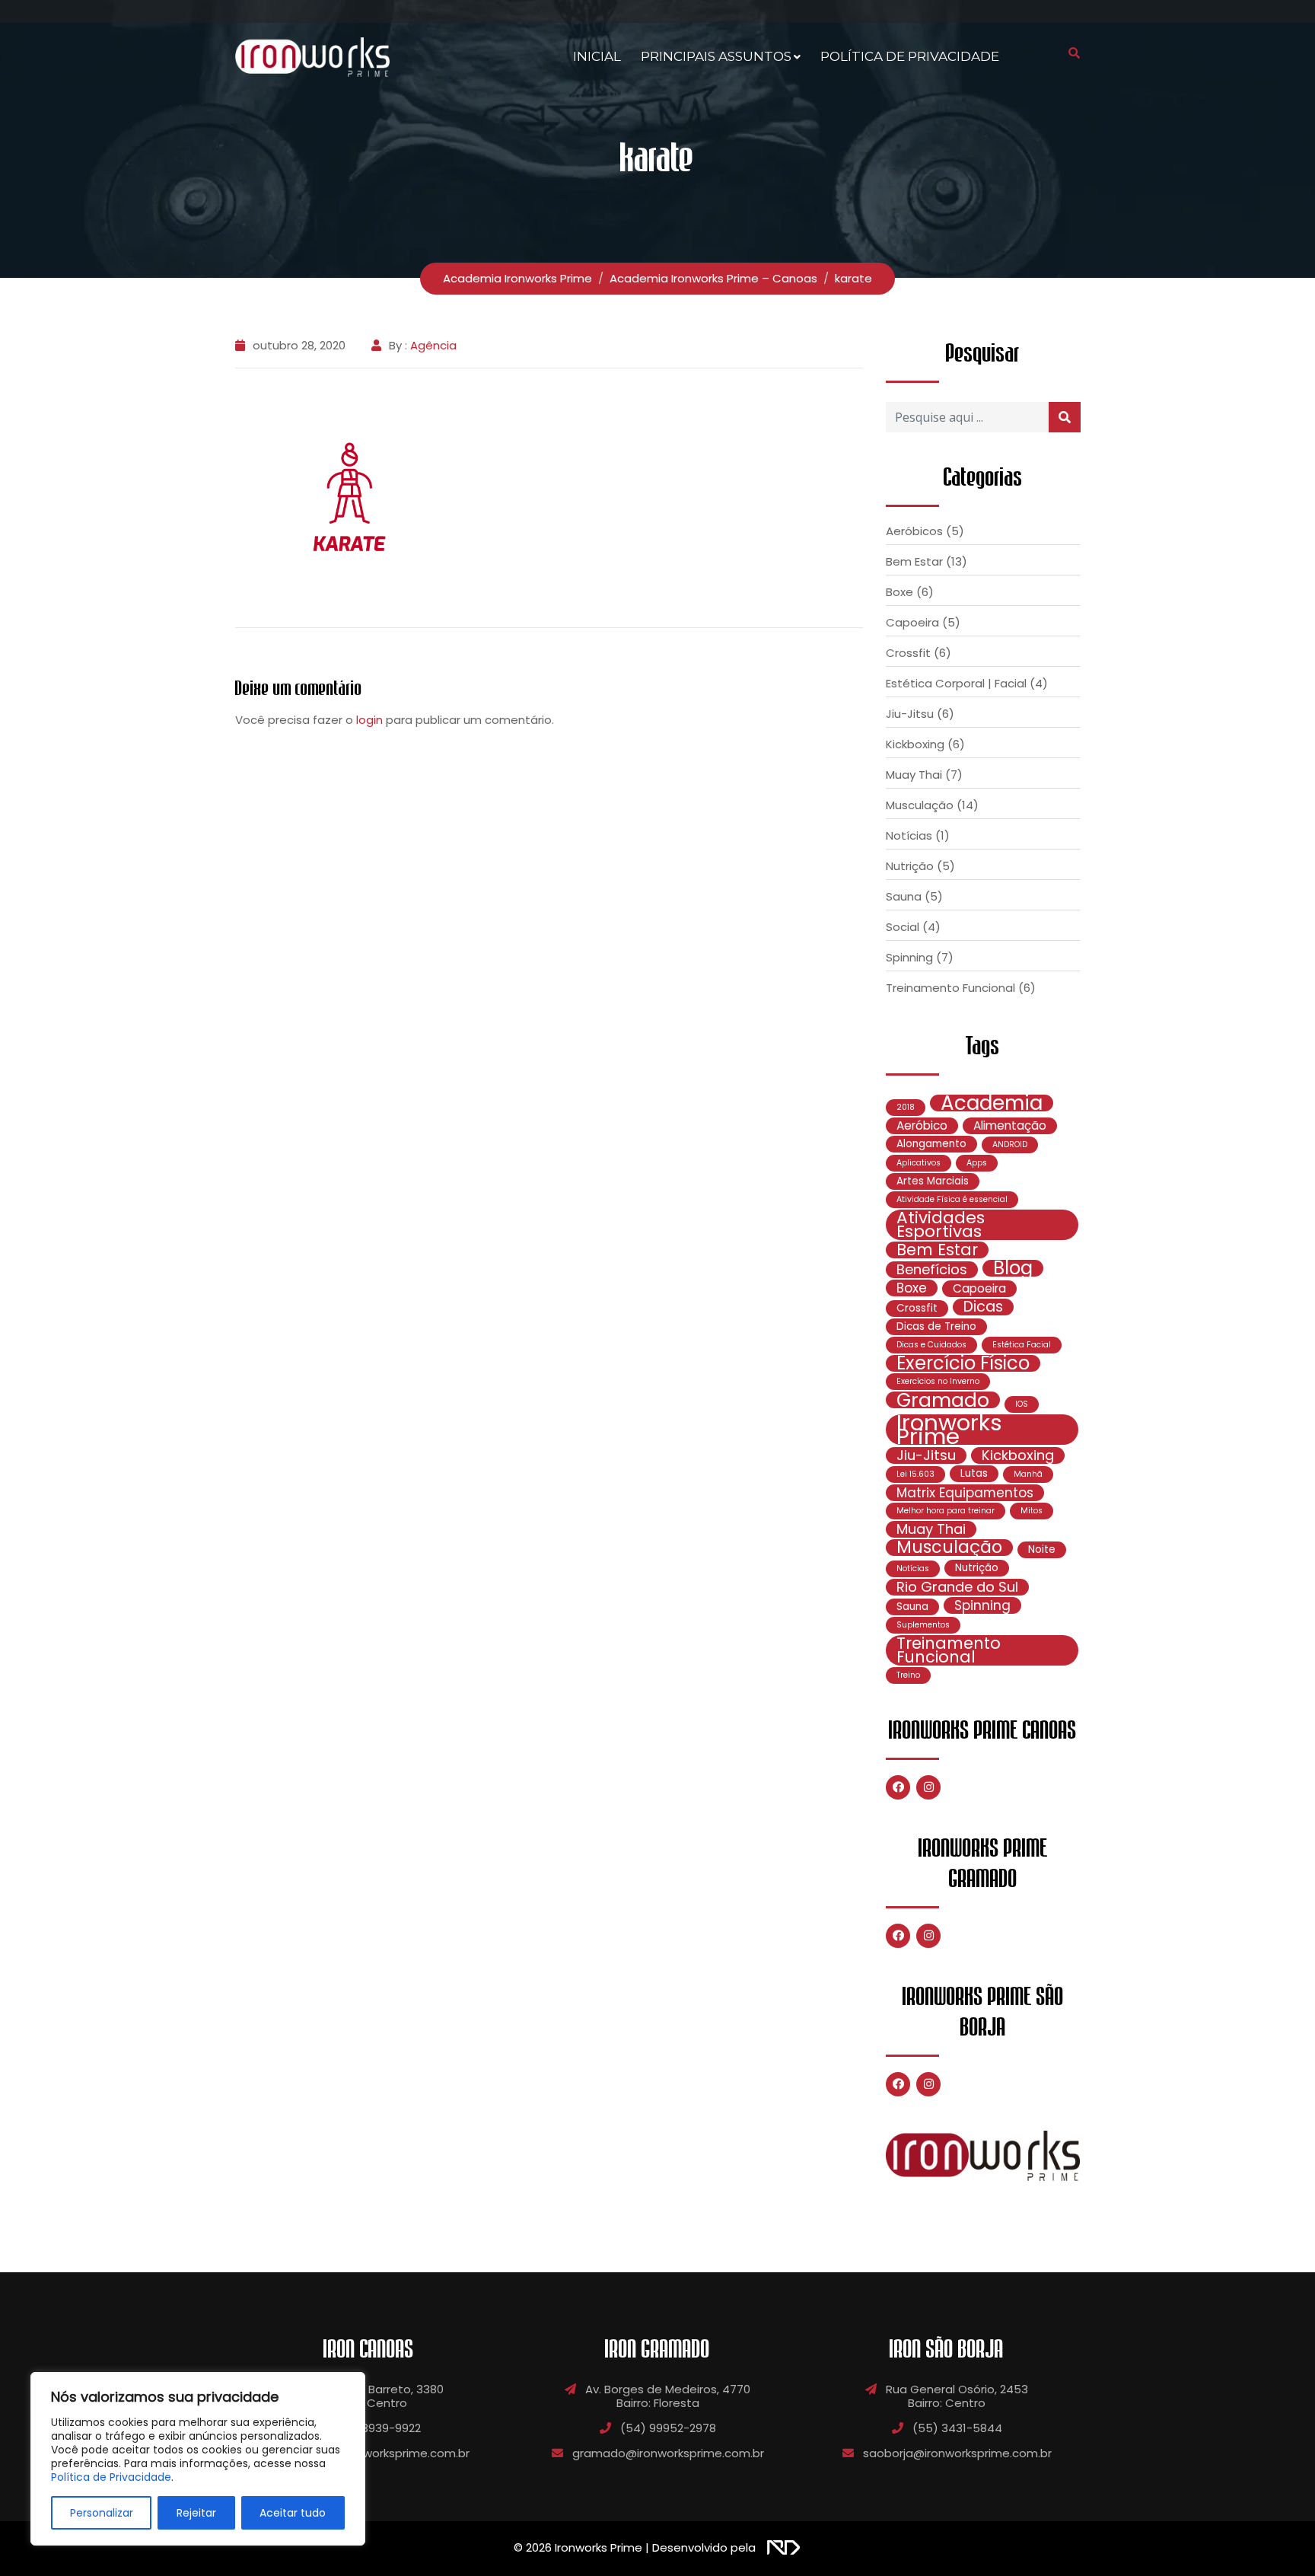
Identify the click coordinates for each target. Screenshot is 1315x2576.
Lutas (974, 1473)
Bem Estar (914, 561)
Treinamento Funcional (950, 988)
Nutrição (910, 866)
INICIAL (597, 56)
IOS (1022, 1404)
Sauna (904, 896)
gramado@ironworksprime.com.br (668, 2453)
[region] (198, 2459)
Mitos (1032, 1511)
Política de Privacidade (111, 2477)
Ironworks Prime (949, 1430)
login (369, 720)
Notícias (909, 835)
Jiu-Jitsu (910, 714)
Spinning (909, 957)
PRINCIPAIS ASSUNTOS (716, 56)
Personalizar (102, 2513)
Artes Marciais (933, 1181)
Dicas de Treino (936, 1326)
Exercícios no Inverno (938, 1381)
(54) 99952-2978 (668, 2428)
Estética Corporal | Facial (956, 683)
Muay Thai (914, 775)
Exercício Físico (963, 1363)
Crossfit (908, 653)
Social (903, 927)
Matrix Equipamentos (965, 1493)
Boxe (899, 592)
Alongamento (931, 1144)
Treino (908, 1675)
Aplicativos (919, 1163)
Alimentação (1010, 1125)
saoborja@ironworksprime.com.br (957, 2453)
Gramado (943, 1400)
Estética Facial (1022, 1345)
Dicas (983, 1307)
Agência (433, 345)
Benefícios (932, 1270)
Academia (992, 1103)
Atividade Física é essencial (952, 1199)
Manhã (1028, 1474)
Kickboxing (915, 744)
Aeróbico (922, 1125)
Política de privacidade (910, 56)
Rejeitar (196, 2513)
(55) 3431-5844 (957, 2428)
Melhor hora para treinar (946, 1511)
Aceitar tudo (293, 2513)
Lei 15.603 (915, 1474)
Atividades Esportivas (941, 1225)
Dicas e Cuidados (931, 1345)
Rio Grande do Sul (957, 1587)
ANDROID (1010, 1145)
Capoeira (912, 622)
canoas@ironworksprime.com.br (379, 2453)
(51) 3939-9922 (379, 2428)
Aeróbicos (914, 531)
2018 (906, 1107)
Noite (1042, 1549)
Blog (1013, 1268)
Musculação (920, 805)
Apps (977, 1163)
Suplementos (923, 1625)
